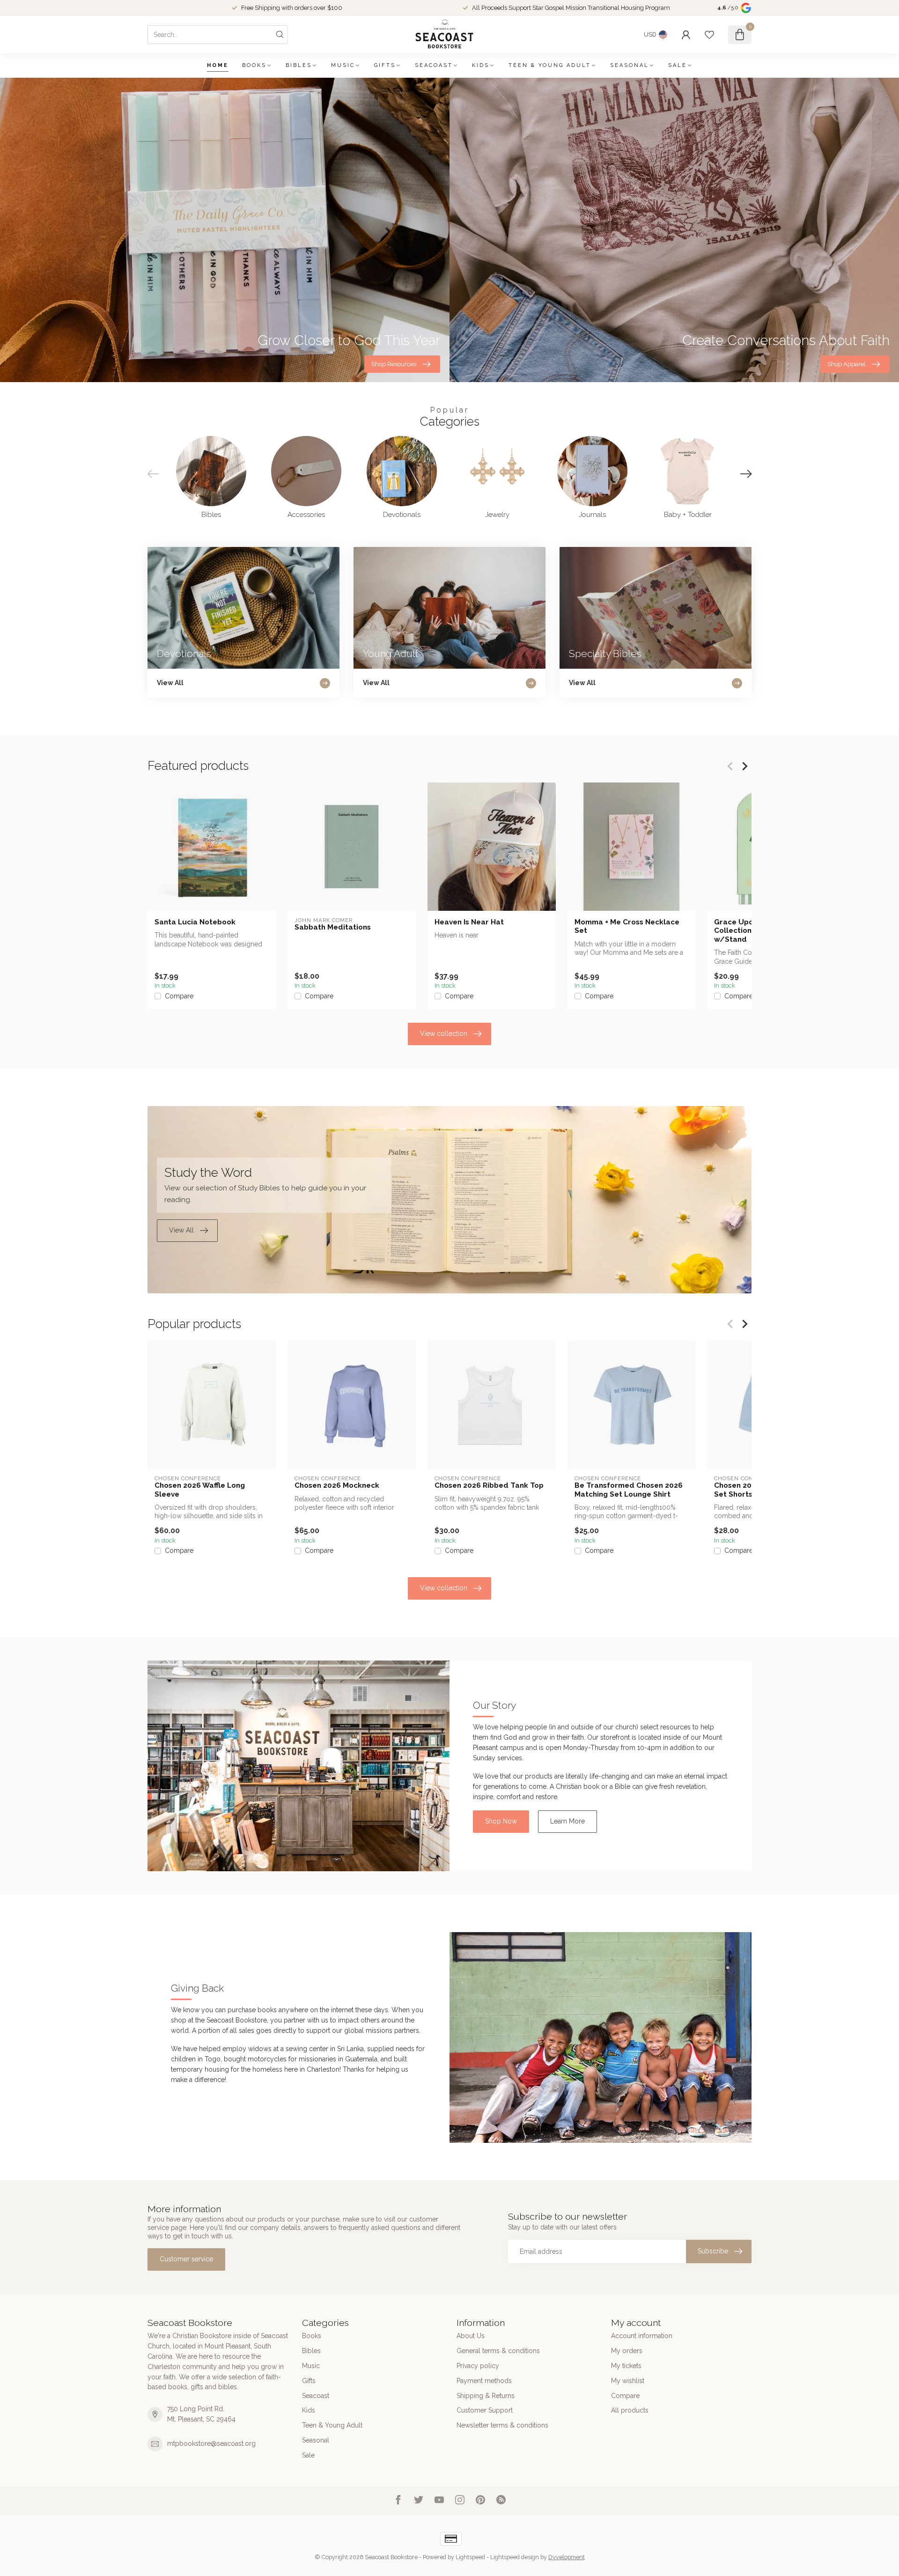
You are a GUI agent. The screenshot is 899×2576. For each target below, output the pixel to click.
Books (254, 65)
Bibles (299, 65)
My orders (627, 2351)
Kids (481, 65)
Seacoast (434, 65)
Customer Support (485, 2410)
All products (630, 2410)
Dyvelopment (567, 2557)
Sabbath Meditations (333, 927)
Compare (179, 996)
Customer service (186, 2259)
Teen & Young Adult (550, 65)
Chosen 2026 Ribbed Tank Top (489, 1485)
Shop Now (501, 1821)
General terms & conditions (498, 2351)
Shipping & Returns (486, 2396)
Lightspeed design (515, 2557)
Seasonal (630, 65)
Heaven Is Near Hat (469, 922)
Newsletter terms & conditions (502, 2425)
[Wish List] (709, 35)
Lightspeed (470, 2557)
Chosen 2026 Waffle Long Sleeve (200, 1490)
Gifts (385, 65)
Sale (678, 65)
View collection (444, 1033)
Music (343, 65)
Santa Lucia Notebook (195, 922)
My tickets (626, 2366)
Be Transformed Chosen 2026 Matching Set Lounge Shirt (629, 1490)
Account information (642, 2336)
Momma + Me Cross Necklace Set (627, 926)
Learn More (567, 1821)
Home (218, 65)
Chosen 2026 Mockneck (337, 1485)
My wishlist (628, 2381)
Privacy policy (478, 2366)
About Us (471, 2336)
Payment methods (484, 2381)
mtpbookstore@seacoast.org (211, 2443)
